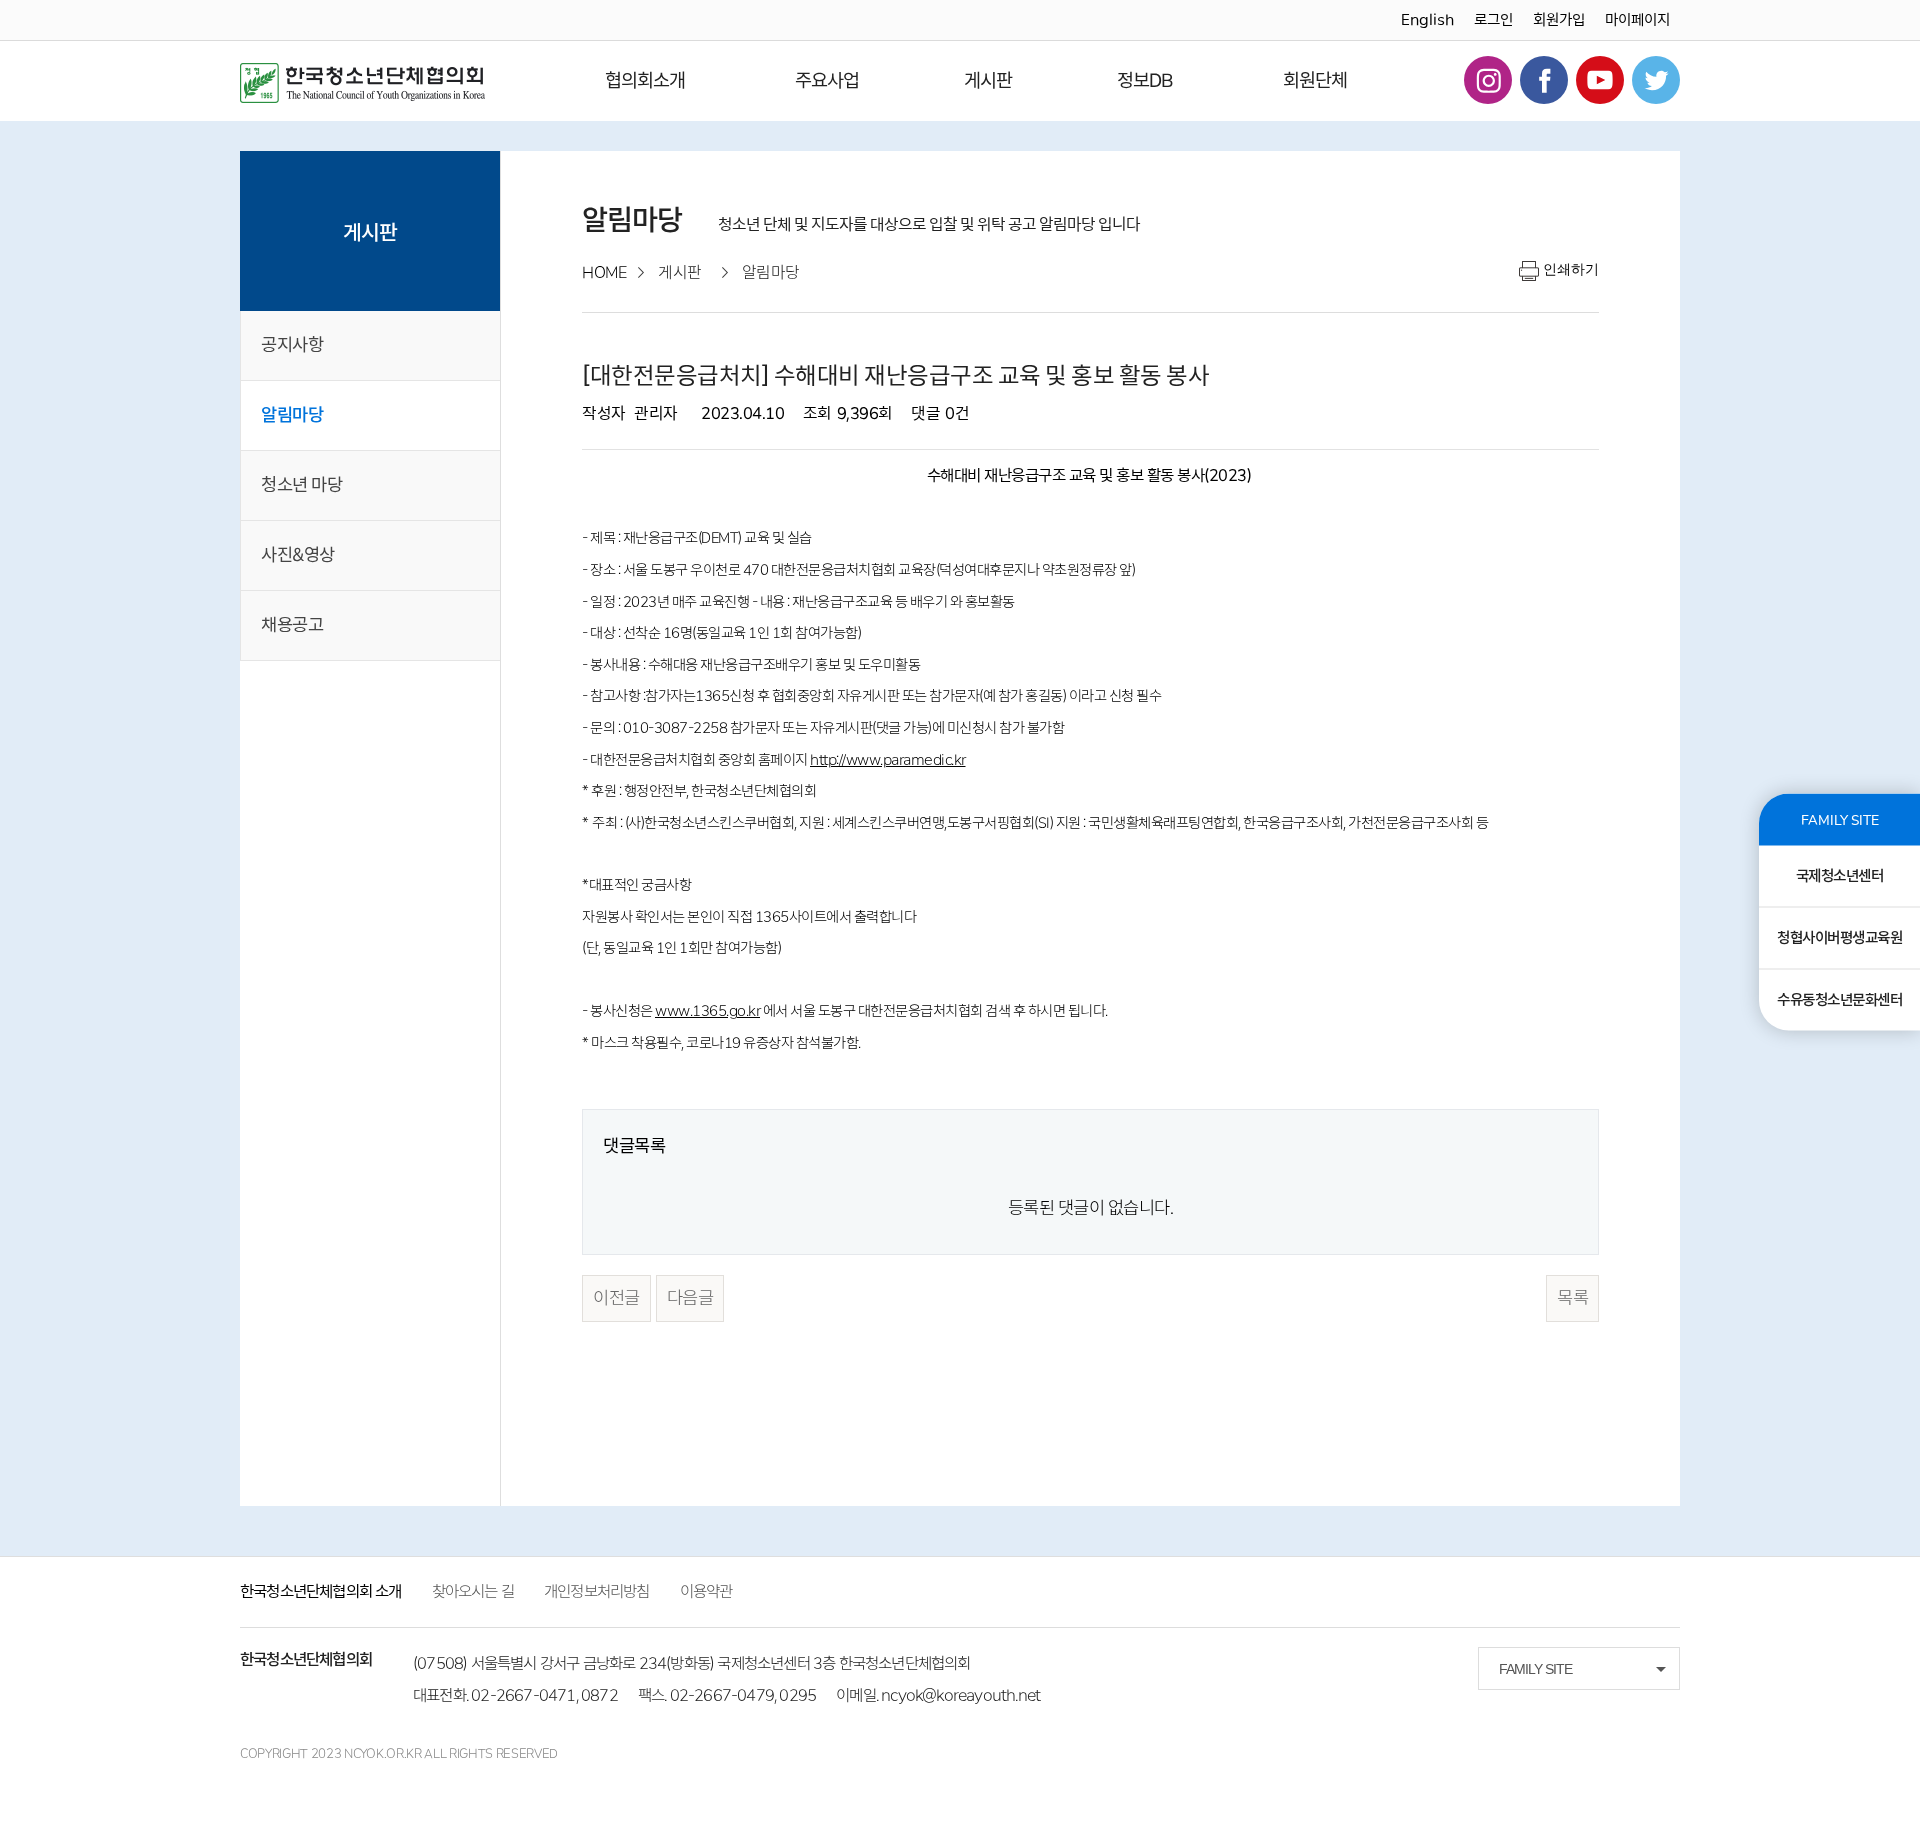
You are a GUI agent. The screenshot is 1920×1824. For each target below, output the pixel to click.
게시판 (988, 80)
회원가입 (1559, 20)
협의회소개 (645, 80)
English (1427, 20)
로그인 (1493, 20)
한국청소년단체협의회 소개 (321, 1591)
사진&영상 (298, 555)
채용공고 (292, 625)
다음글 (690, 1298)
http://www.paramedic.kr (888, 760)
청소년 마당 (301, 485)
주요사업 (827, 80)
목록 (1572, 1298)
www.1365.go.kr (707, 1011)
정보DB (1145, 80)
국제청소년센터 (1840, 876)
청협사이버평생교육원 (1839, 938)
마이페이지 (1637, 20)
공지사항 (292, 345)
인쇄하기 (1571, 269)
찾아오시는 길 (473, 1591)
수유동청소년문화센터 (1839, 1000)
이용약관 (706, 1591)
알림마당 (292, 415)
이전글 (616, 1298)
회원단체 (1315, 80)
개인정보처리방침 (597, 1591)
